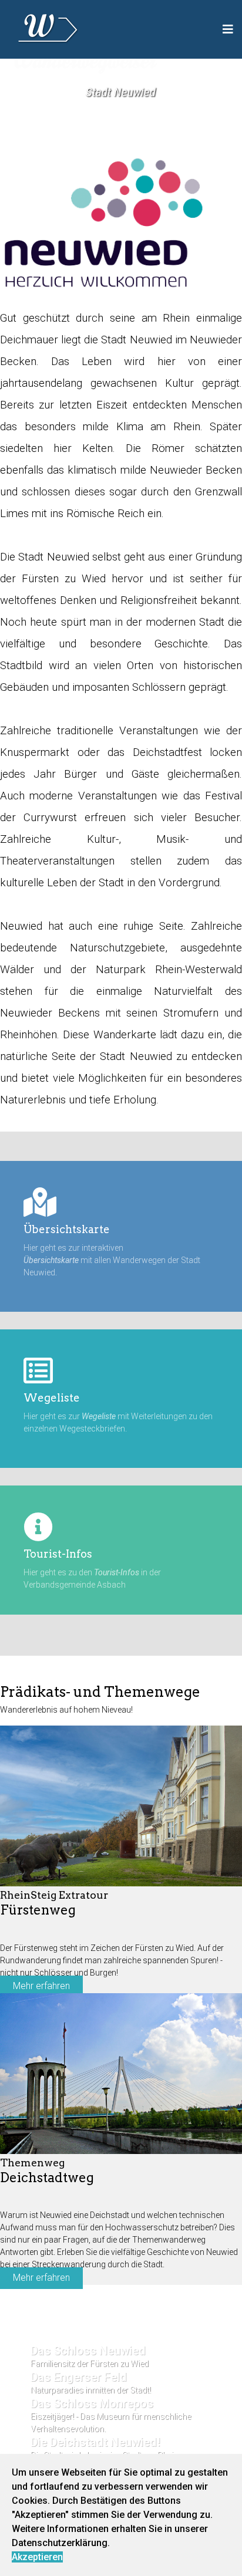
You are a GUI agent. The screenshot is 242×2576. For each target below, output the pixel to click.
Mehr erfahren (41, 1986)
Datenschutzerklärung (60, 2543)
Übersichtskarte (67, 1229)
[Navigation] (228, 29)
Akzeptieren (37, 2557)
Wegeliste (52, 1398)
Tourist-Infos (58, 1554)
